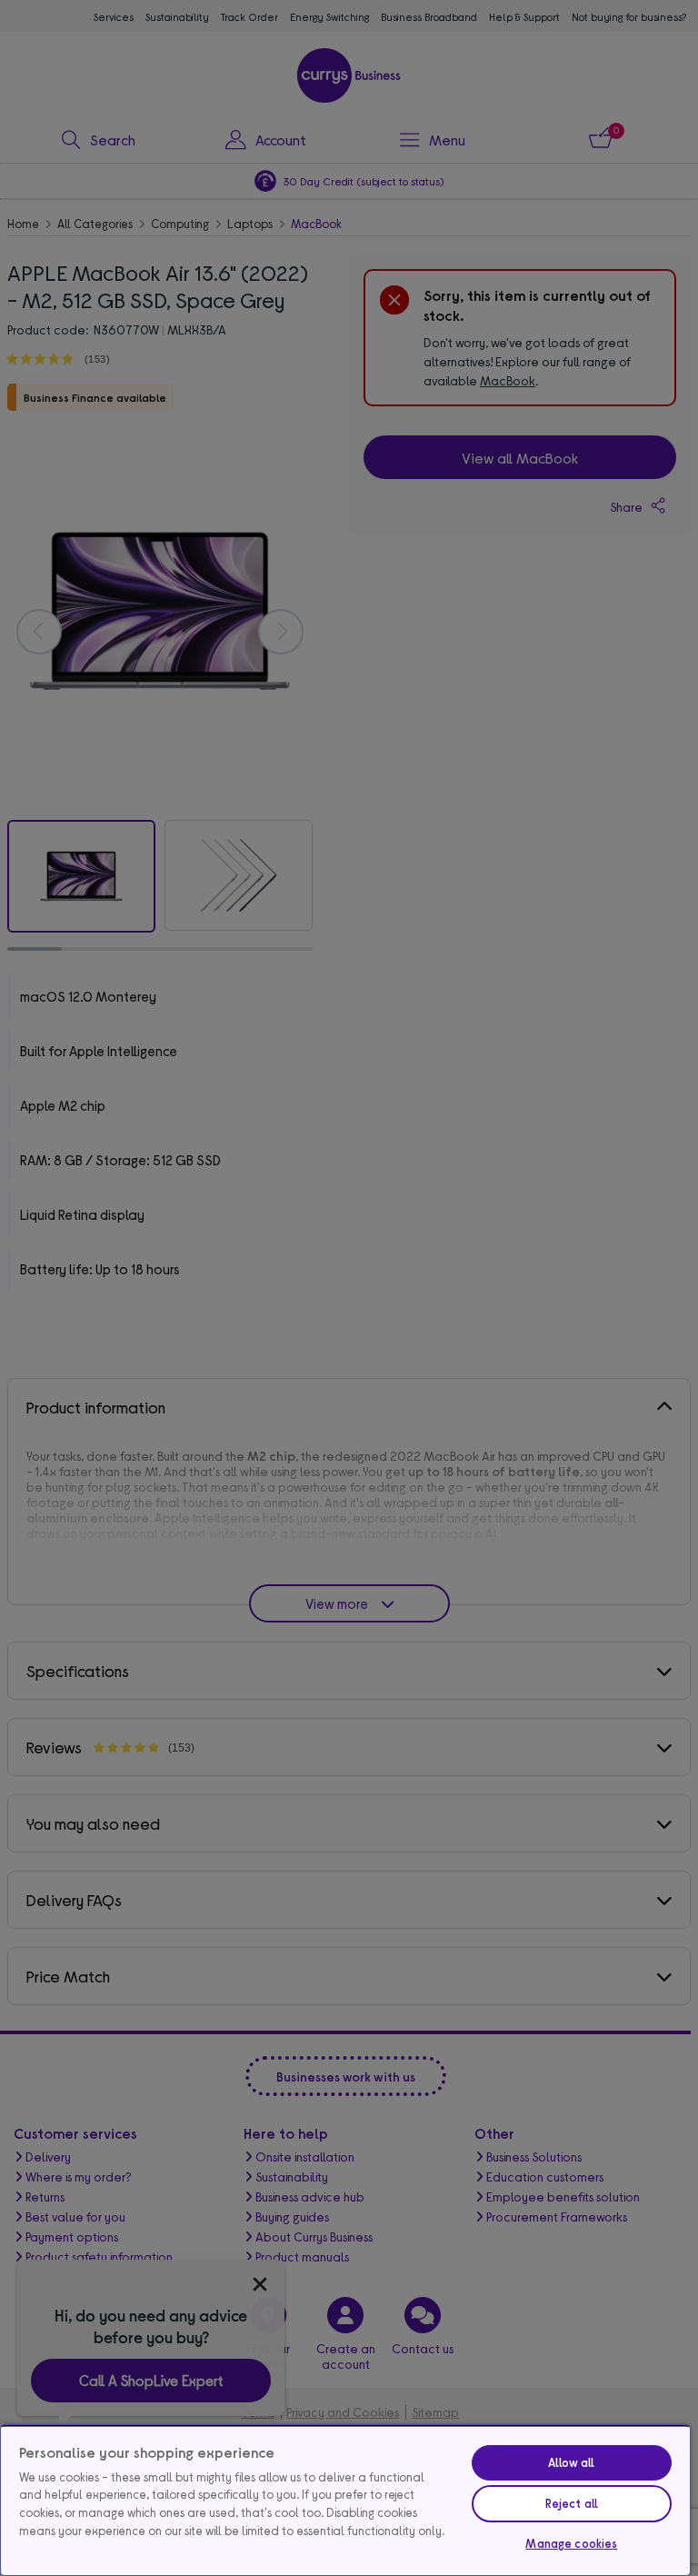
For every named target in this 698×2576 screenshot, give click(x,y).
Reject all (572, 2503)
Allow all (571, 2462)
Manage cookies (571, 2543)
